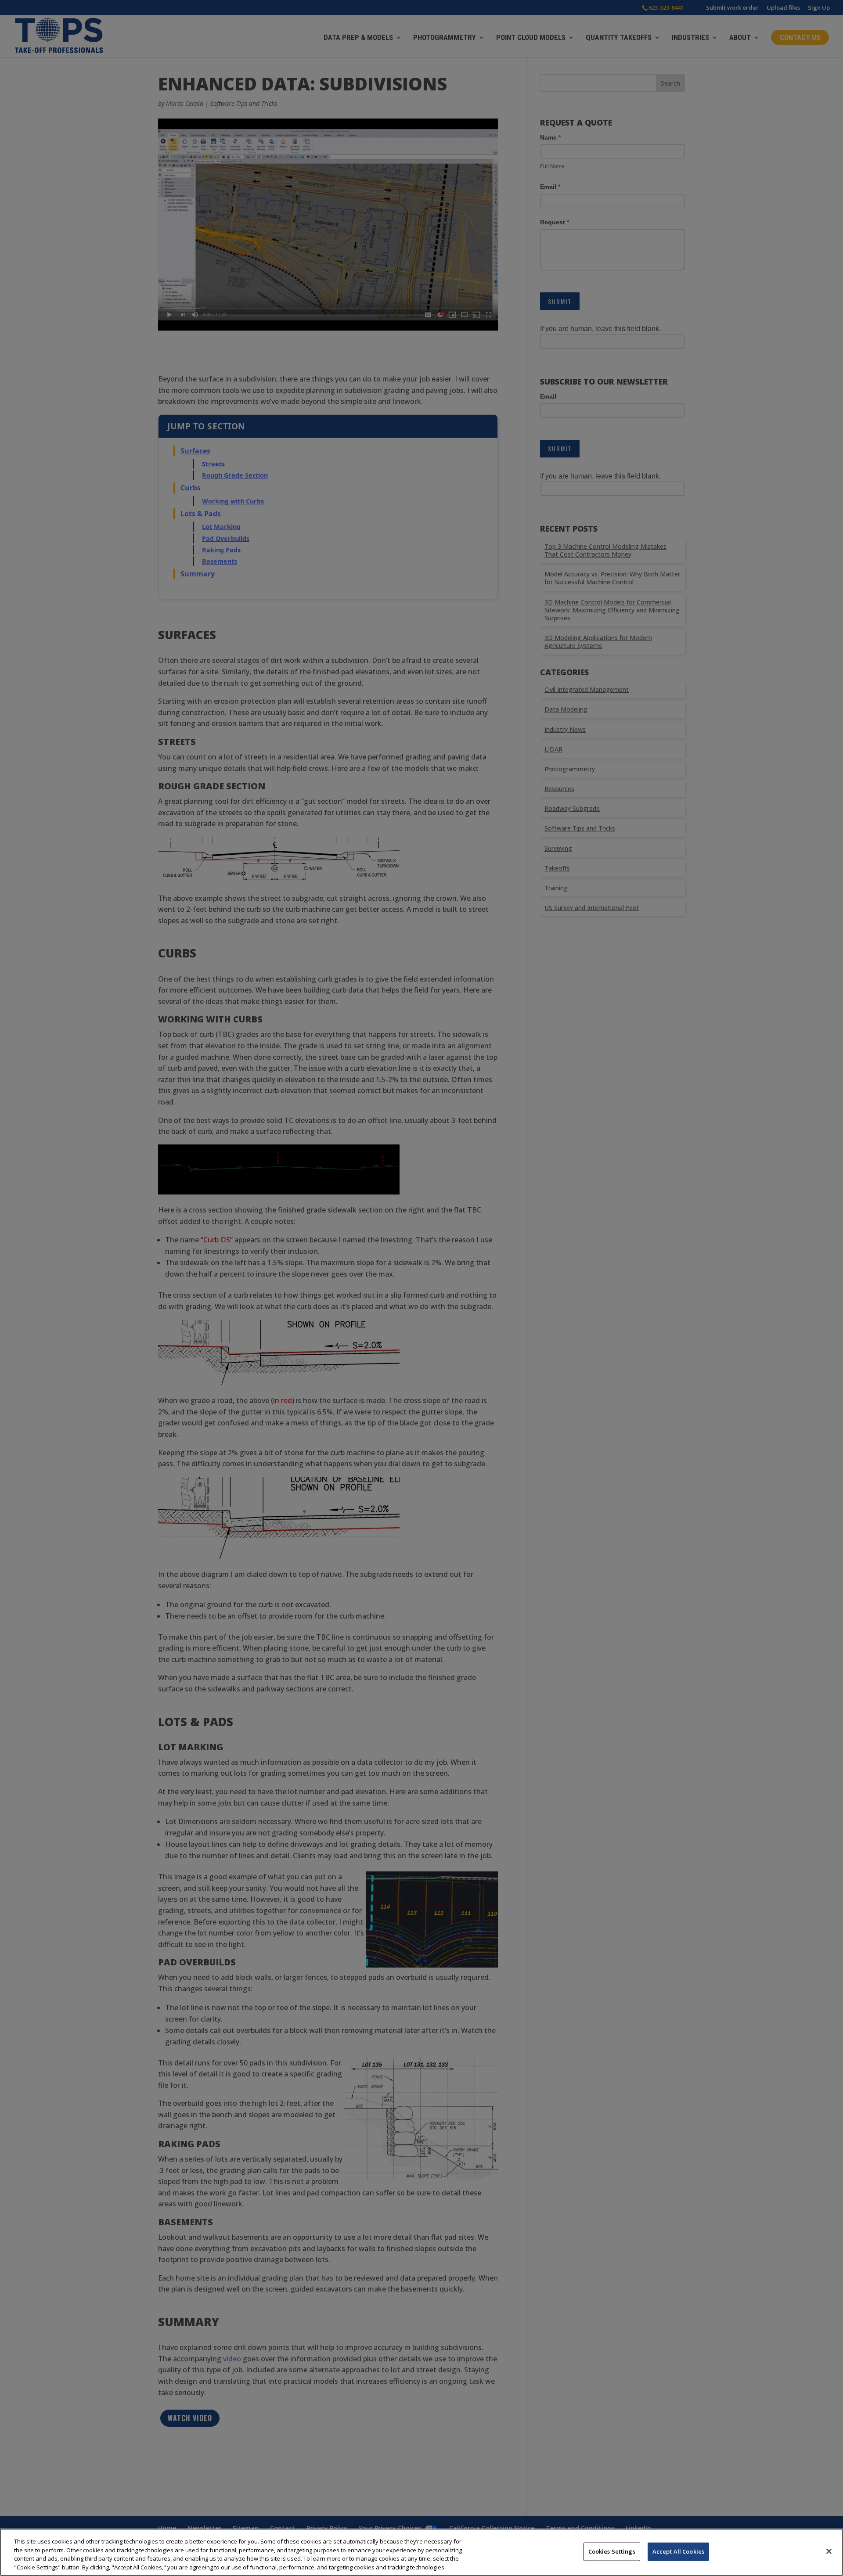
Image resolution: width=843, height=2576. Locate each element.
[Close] (829, 2551)
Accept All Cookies (678, 2551)
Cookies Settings (612, 2551)
